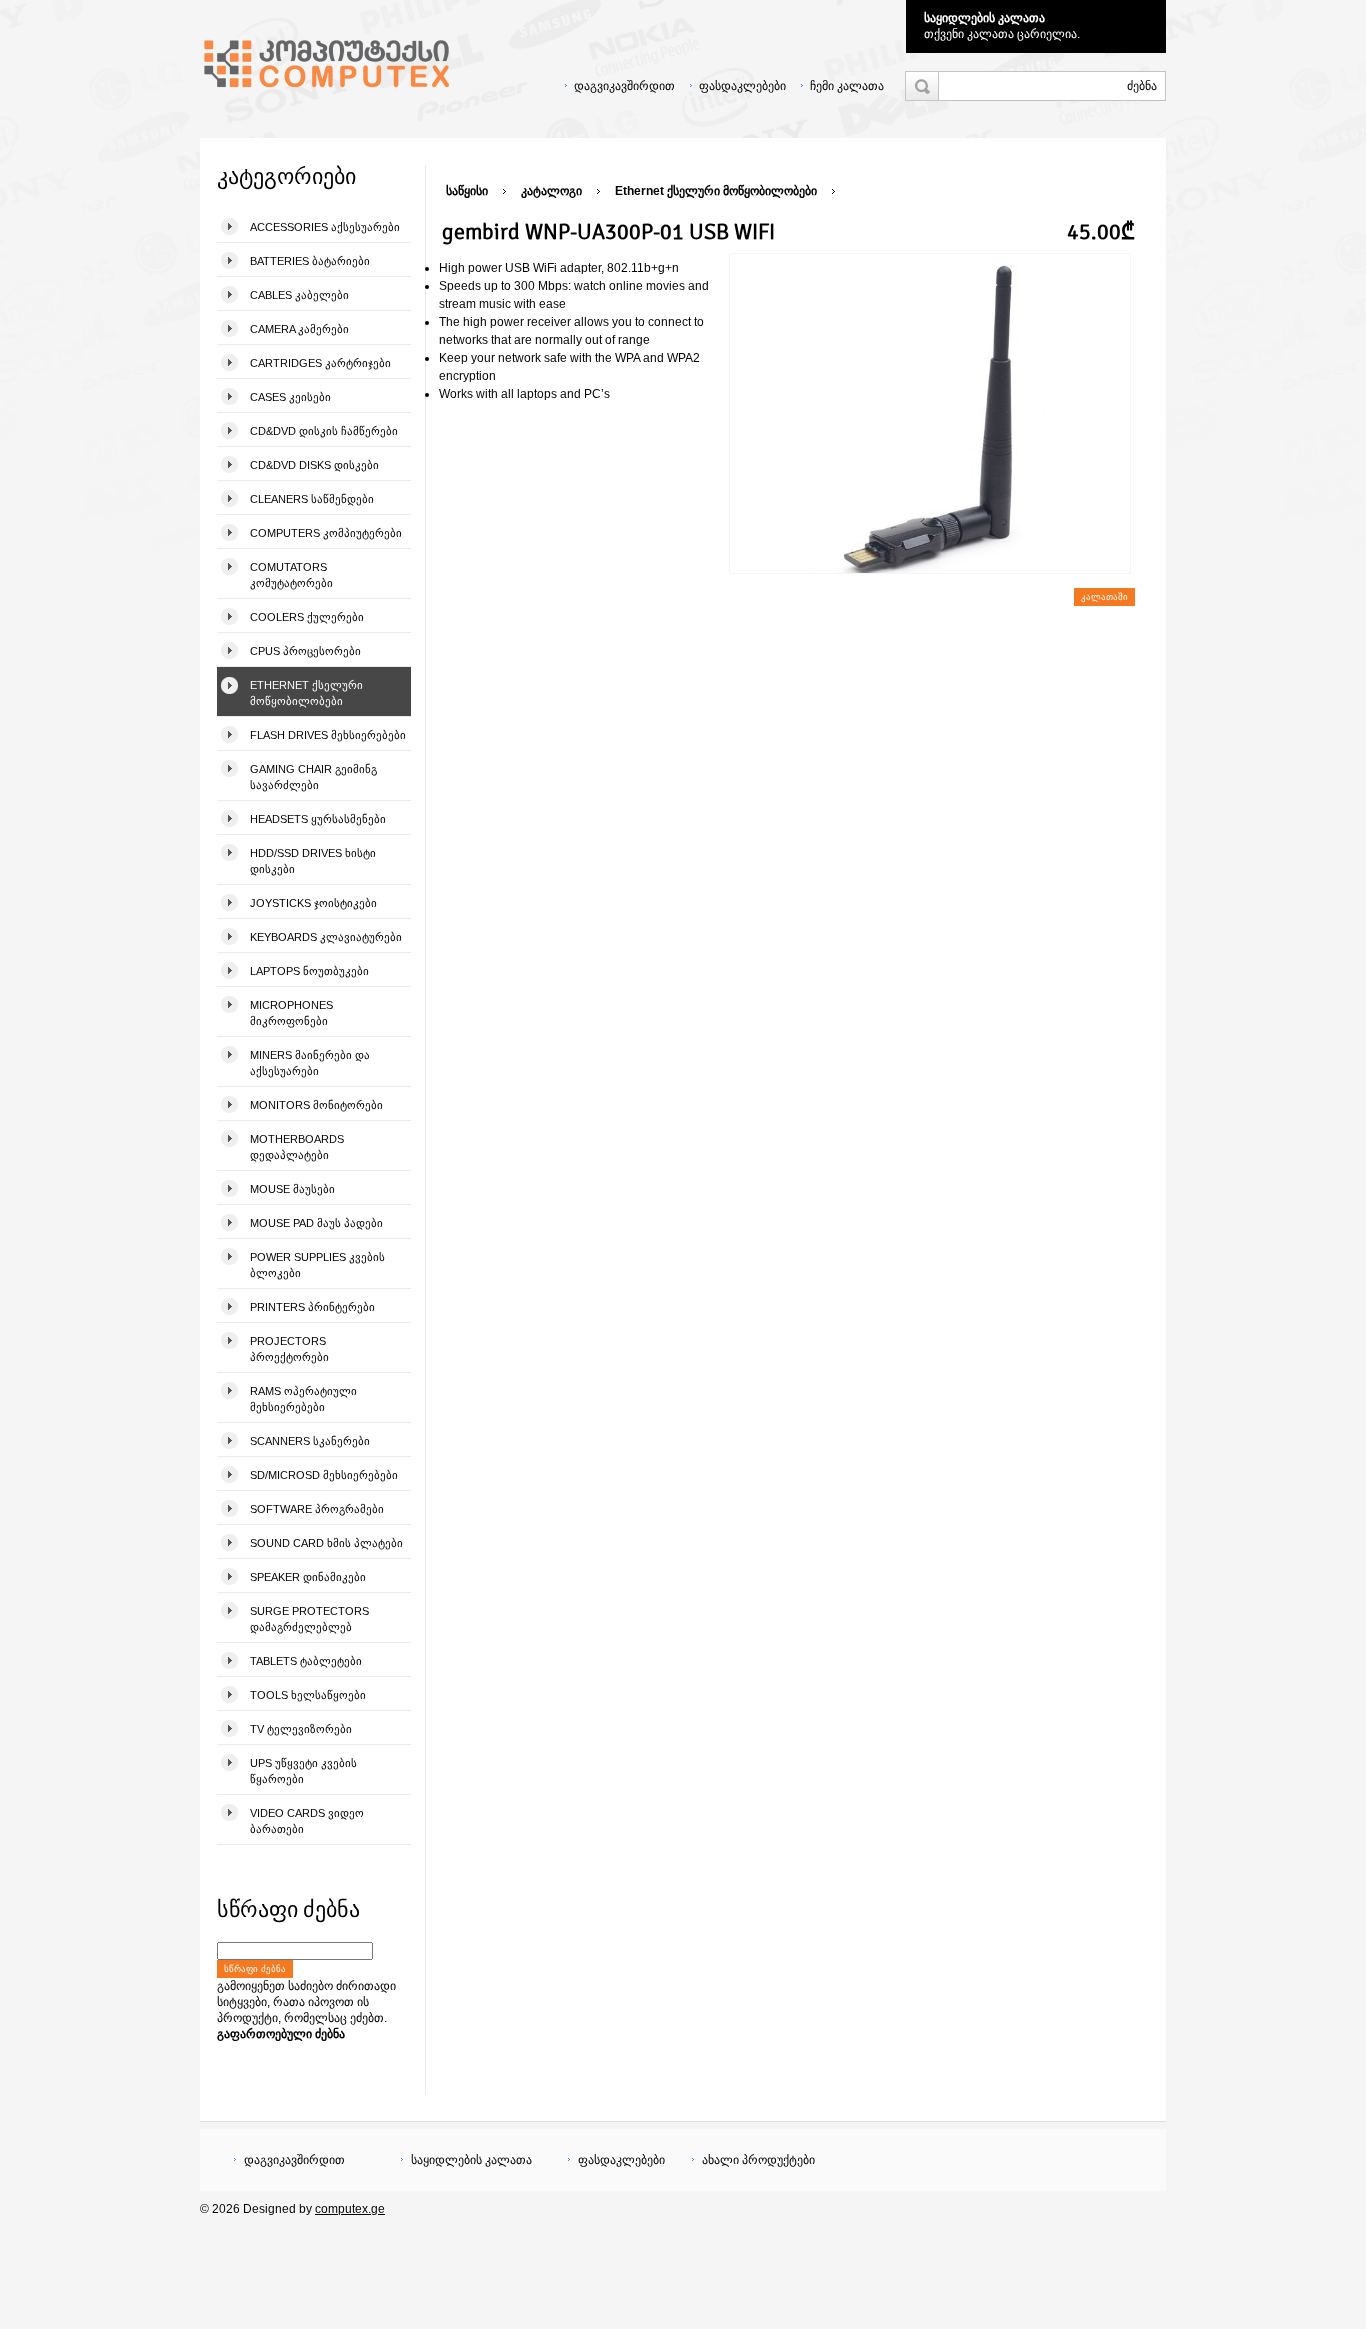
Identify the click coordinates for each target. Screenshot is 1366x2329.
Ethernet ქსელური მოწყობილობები (306, 693)
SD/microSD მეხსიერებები (324, 1475)
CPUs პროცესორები (305, 651)
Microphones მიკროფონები (291, 1013)
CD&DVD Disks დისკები (314, 465)
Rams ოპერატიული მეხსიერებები (303, 1399)
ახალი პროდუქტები (758, 2160)
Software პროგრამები (317, 1509)
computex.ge (350, 2209)
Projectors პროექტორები (289, 1349)
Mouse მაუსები (292, 1189)
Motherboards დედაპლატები (297, 1147)
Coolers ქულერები (307, 617)
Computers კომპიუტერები (326, 533)
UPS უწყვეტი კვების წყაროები (303, 1771)
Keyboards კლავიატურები (326, 937)
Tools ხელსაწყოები (308, 1695)
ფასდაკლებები (742, 86)
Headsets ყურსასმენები (318, 819)
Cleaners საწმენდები (312, 499)
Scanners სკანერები (310, 1441)
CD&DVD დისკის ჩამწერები (324, 431)
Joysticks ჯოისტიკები (313, 903)
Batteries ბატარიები (310, 261)
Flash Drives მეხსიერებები (328, 735)
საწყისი (467, 191)
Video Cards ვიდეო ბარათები (307, 1821)
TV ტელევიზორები (301, 1729)
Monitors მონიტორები (316, 1105)
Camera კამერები (299, 329)
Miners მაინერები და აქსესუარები (310, 1063)
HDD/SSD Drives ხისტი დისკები (313, 861)
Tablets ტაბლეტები (306, 1661)
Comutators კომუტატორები (291, 575)
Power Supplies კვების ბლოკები (317, 1265)
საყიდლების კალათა (984, 18)
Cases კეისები (290, 397)
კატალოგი (551, 191)
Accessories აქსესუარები (325, 227)
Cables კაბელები (299, 295)
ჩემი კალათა (847, 86)
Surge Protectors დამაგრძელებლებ (309, 1619)
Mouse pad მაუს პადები (316, 1223)
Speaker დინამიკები (308, 1577)
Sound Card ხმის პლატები (326, 1543)
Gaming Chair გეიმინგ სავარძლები (313, 777)
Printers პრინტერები (312, 1307)
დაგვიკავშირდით (624, 86)
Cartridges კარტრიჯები (320, 363)
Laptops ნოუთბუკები (309, 971)
